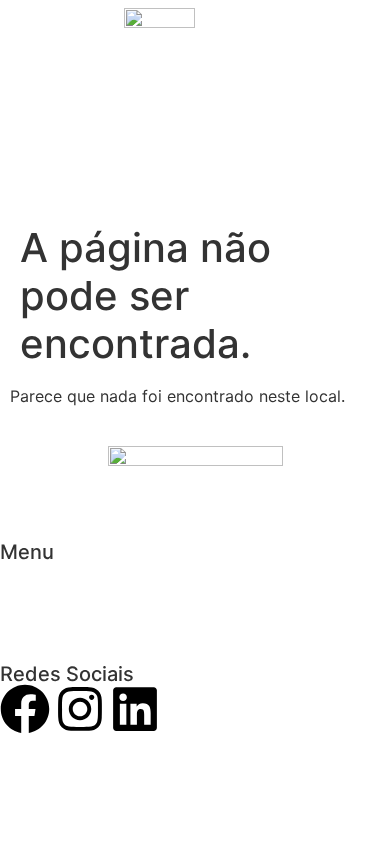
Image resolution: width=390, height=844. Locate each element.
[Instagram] (80, 712)
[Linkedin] (135, 712)
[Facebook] (25, 712)
